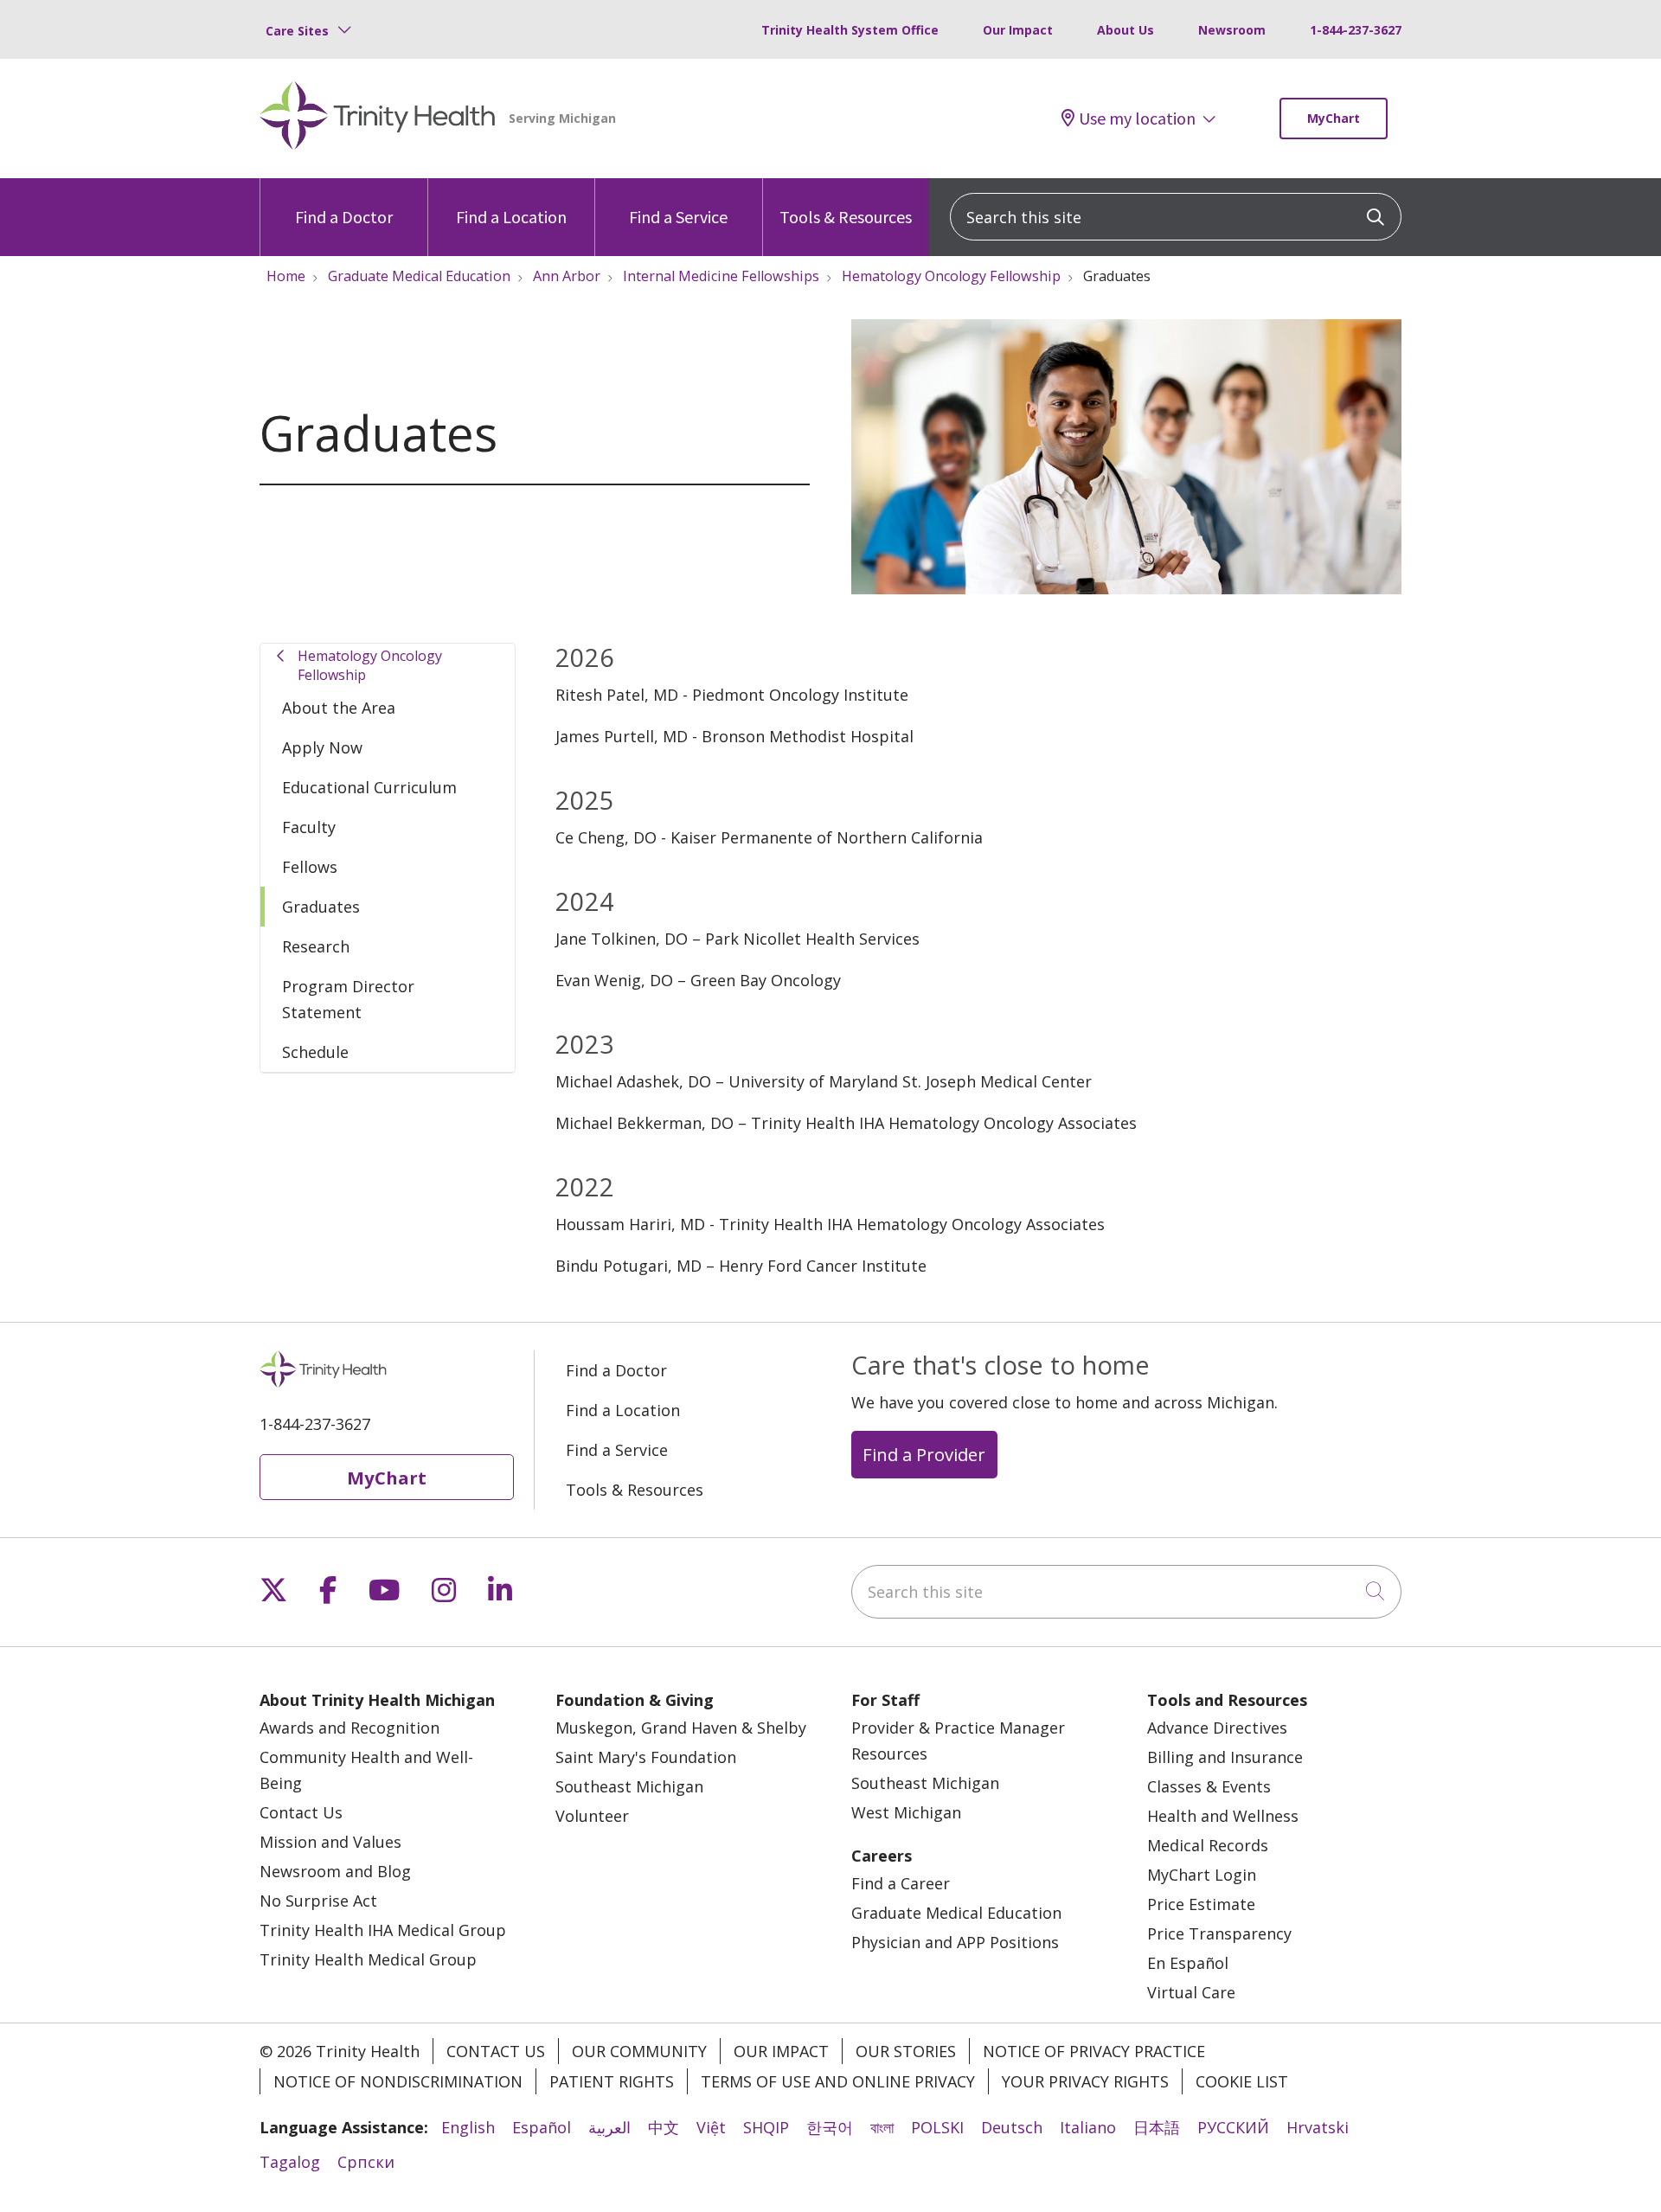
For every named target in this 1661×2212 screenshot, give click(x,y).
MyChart (1334, 118)
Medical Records (1208, 1845)
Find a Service (678, 217)
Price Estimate (1201, 1904)
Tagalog (290, 2162)
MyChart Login (1202, 1875)
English (468, 2127)
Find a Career (901, 1883)
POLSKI (937, 2127)
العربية (609, 2127)
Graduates (321, 907)
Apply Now (322, 747)
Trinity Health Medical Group (368, 1959)
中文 (664, 2127)
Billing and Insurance (1225, 1757)
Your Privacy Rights (1085, 2081)
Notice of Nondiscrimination (398, 2081)
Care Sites (297, 31)
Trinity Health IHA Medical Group (383, 1930)
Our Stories (906, 2051)
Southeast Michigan (629, 1786)
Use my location (1137, 119)
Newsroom (1232, 30)
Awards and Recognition (350, 1728)
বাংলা (882, 2127)
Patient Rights (612, 2081)
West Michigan (906, 1812)
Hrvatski (1318, 2127)
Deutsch (1012, 2127)
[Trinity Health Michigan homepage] (378, 119)
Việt (711, 2127)
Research (316, 946)
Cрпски (366, 2162)
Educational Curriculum (369, 787)
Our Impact (1018, 30)
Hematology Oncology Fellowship (370, 665)
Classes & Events (1209, 1786)
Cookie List (1242, 2081)
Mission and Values (330, 1842)
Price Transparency (1219, 1933)
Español (542, 2127)
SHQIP (766, 2127)
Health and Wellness (1223, 1816)
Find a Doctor (344, 217)
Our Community (639, 2051)
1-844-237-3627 (1356, 30)
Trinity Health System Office (850, 30)
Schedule (315, 1052)
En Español (1188, 1963)
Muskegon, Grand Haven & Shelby (681, 1728)
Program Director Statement (348, 999)
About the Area (339, 708)
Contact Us (301, 1812)
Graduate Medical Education (956, 1913)
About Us (1126, 30)
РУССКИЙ (1233, 2127)
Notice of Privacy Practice (1094, 2051)
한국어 (830, 2127)
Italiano (1088, 2127)
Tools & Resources (846, 217)
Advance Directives (1217, 1728)
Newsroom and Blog (335, 1871)
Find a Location (511, 217)
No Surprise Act (318, 1901)
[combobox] (1176, 217)
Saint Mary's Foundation (646, 1757)
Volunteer (592, 1816)
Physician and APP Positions (955, 1942)
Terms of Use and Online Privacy (838, 2081)
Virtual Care (1191, 1992)
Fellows (310, 867)
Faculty (309, 827)
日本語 (1157, 2127)
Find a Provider (924, 1454)
